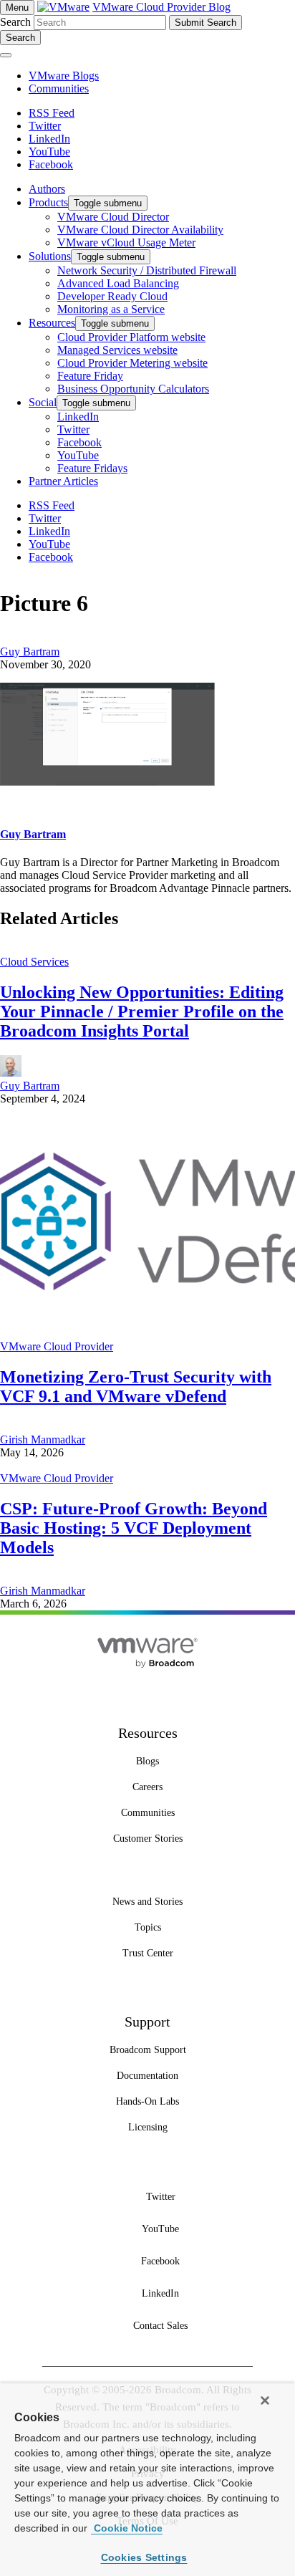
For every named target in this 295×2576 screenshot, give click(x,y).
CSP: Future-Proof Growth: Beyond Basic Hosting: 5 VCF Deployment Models (134, 1528)
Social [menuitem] (43, 402)
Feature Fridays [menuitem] (92, 468)
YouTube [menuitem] (78, 455)
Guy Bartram (30, 652)
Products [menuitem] (48, 202)
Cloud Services (34, 962)
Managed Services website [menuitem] (117, 350)
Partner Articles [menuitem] (63, 481)
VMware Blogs (64, 76)
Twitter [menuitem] (73, 429)
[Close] (265, 2400)
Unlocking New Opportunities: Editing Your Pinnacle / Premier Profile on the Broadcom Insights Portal (142, 1011)
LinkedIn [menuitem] (78, 417)
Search (15, 22)
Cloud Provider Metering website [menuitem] (132, 363)
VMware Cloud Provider (57, 1346)
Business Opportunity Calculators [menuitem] (133, 389)
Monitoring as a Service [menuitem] (111, 309)
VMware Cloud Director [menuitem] (113, 217)
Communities (59, 88)
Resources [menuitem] (52, 323)
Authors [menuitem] (47, 189)
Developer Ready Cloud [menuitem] (112, 296)
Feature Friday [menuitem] (90, 376)
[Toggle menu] (6, 55)
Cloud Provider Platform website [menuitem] (131, 337)
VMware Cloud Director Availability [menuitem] (140, 230)
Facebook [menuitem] (79, 442)
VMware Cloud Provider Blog (161, 7)
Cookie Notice (127, 2528)
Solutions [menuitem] (50, 256)
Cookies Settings (144, 2557)
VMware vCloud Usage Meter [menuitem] (126, 242)
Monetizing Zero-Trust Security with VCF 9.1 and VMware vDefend (136, 1386)
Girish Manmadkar (43, 1440)
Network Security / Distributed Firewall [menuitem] (147, 270)
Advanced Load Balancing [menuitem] (118, 283)
